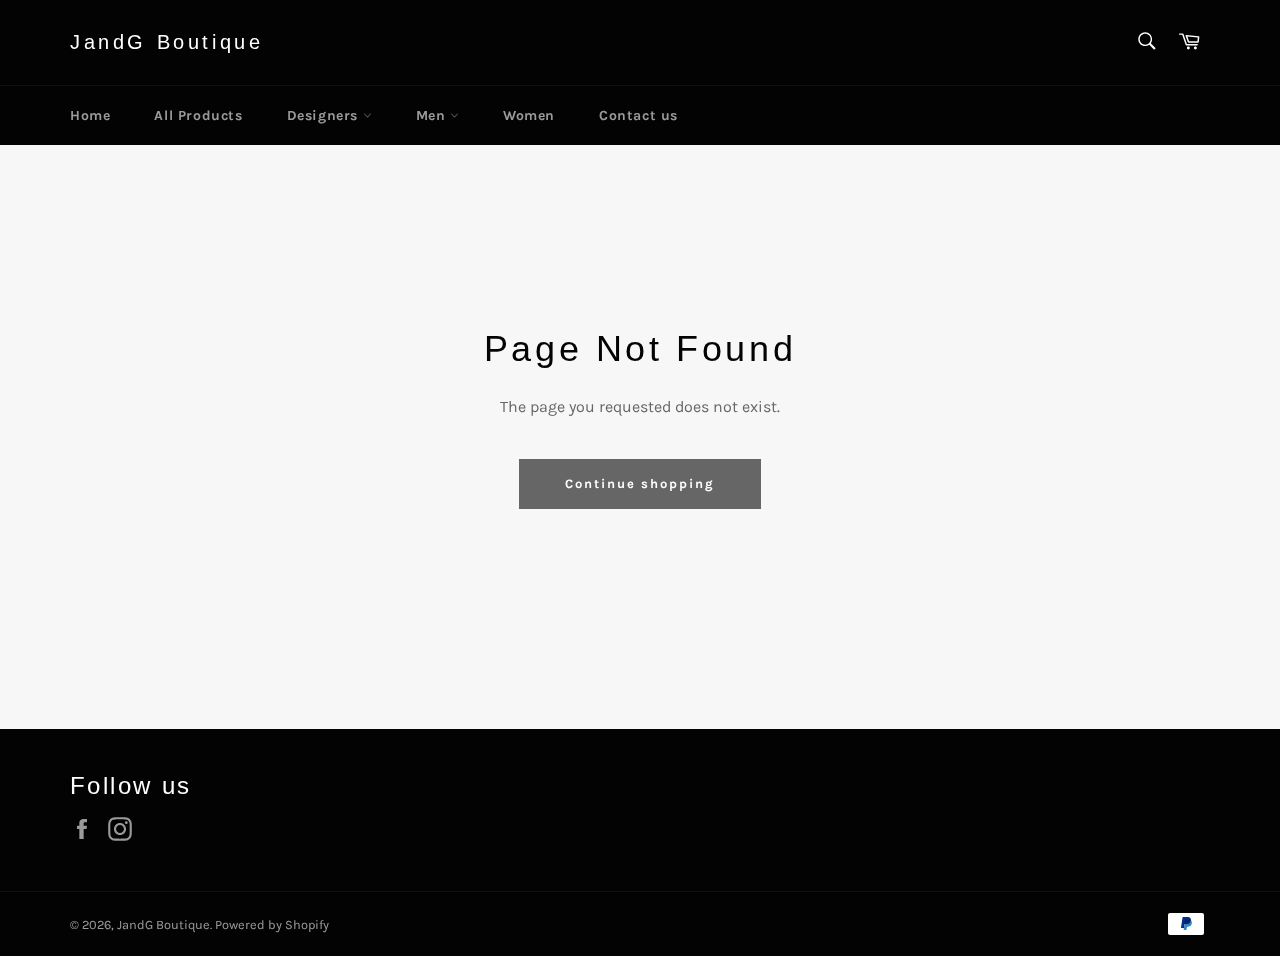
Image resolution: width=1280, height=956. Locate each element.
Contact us (638, 115)
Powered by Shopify (272, 924)
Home (90, 115)
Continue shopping (639, 483)
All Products (198, 115)
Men (433, 115)
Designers (325, 115)
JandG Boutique (166, 42)
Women (529, 115)
